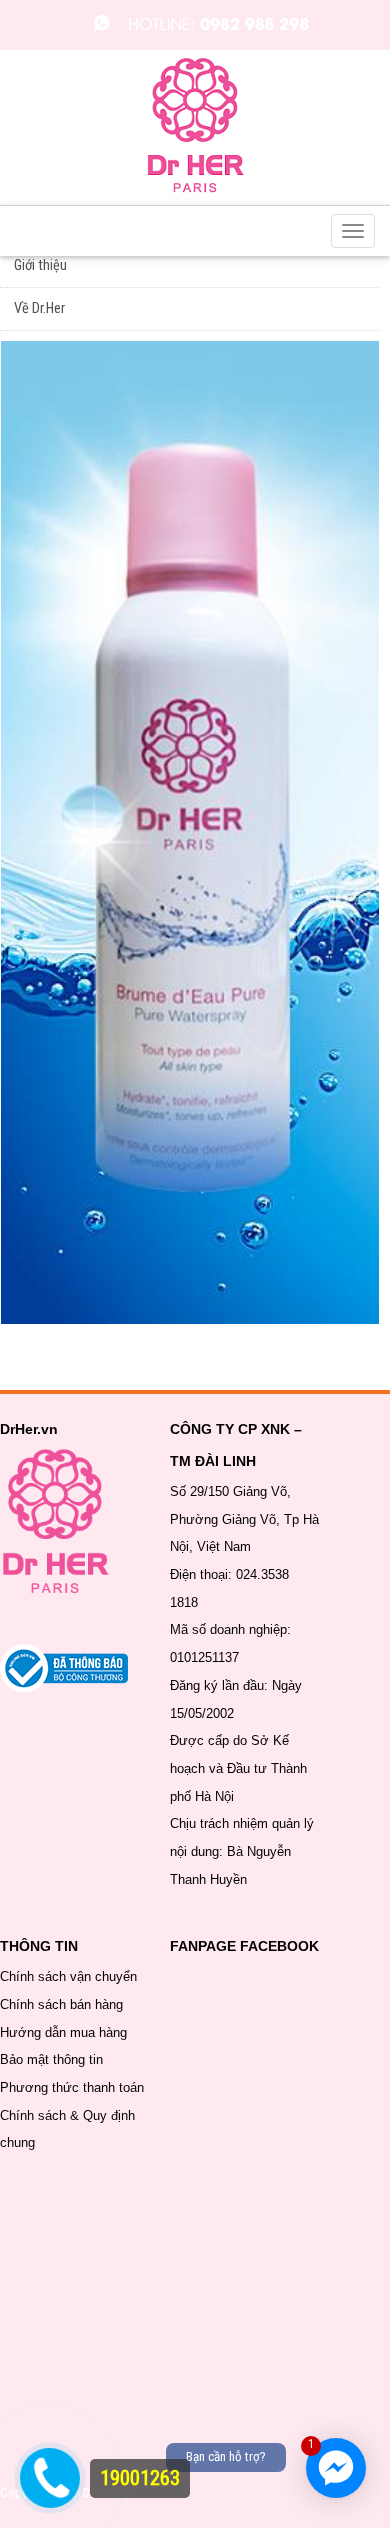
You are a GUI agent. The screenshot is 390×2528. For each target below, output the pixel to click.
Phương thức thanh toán (72, 2087)
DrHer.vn (29, 1429)
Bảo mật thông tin (51, 2059)
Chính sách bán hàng (61, 2004)
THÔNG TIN (39, 1946)
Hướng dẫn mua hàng (63, 2032)
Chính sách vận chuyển (68, 1976)
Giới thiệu (40, 265)
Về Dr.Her (39, 308)
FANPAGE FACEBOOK (244, 1946)
